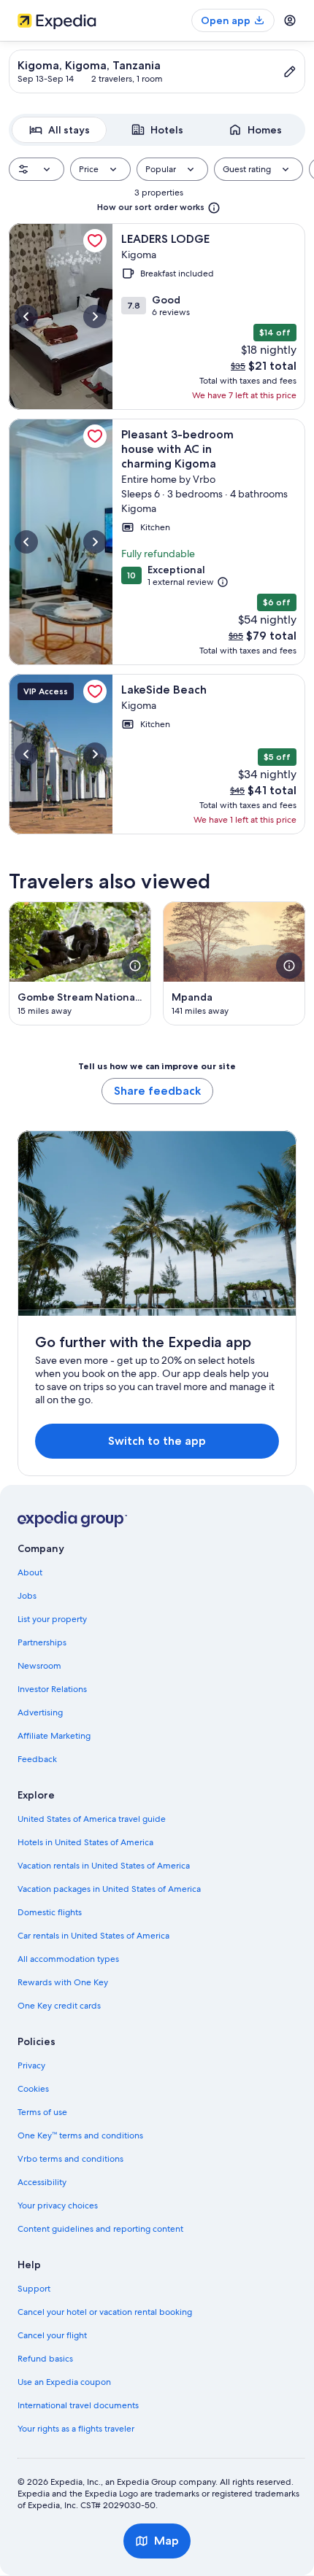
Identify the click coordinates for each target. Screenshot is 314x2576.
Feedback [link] (37, 1759)
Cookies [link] (33, 2089)
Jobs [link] (27, 1596)
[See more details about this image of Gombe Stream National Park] (135, 966)
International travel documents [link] (78, 2405)
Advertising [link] (40, 1712)
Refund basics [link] (45, 2359)
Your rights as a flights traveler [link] (76, 2429)
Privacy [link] (31, 2065)
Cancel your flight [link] (52, 2335)
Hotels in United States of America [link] (85, 1842)
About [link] (30, 1572)
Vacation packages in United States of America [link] (109, 1889)
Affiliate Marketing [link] (54, 1736)
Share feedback (157, 1091)
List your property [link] (52, 1619)
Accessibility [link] (42, 2182)
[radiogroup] (157, 130)
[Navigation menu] (290, 20)
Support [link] (34, 2289)
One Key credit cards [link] (59, 2006)
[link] (95, 241)
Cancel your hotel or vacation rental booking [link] (105, 2312)
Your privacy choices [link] (58, 2205)
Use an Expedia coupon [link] (64, 2382)
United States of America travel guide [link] (92, 1819)
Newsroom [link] (39, 1666)
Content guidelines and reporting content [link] (100, 2229)
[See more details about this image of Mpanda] (289, 966)
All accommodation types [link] (68, 1959)
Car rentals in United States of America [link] (93, 1936)
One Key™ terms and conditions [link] (80, 2135)
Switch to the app (157, 1441)
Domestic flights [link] (50, 1912)
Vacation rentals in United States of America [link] (104, 1866)
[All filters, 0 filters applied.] (37, 169)
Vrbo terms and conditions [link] (70, 2159)
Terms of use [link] (42, 2112)
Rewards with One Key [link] (63, 1982)
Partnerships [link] (42, 1642)
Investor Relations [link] (52, 1689)
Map (166, 2541)
